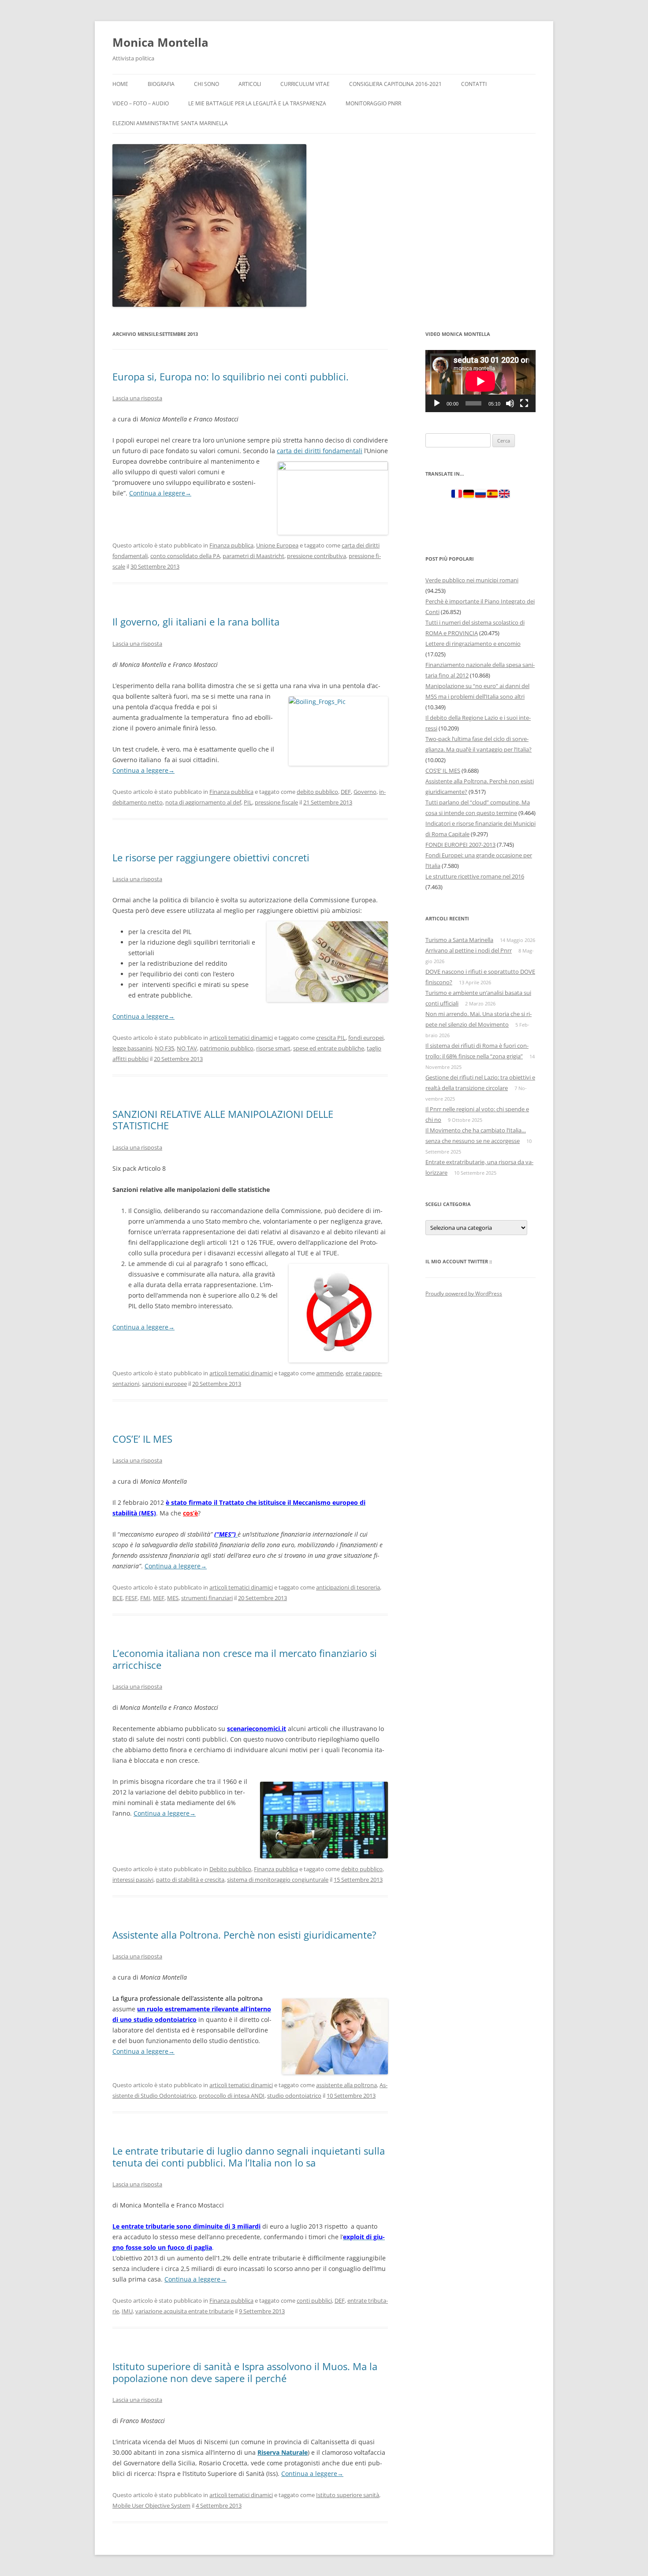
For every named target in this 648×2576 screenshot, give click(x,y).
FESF (131, 1598)
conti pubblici (314, 2301)
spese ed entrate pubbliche (329, 1048)
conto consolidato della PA (185, 556)
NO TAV (187, 1048)
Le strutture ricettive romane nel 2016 (475, 876)
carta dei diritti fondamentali (320, 451)
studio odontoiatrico (294, 2096)
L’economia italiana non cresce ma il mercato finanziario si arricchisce (245, 1659)
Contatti (474, 84)
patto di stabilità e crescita (190, 1880)
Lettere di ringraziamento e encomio (473, 644)
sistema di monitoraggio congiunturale (278, 1880)
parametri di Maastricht (253, 556)
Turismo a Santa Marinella (459, 940)
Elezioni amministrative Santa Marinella (170, 123)
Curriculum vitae (305, 84)
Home (120, 84)
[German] (469, 495)
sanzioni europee (164, 1384)
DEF (346, 792)
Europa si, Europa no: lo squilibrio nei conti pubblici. (231, 376)
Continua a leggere (160, 493)
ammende (330, 1373)
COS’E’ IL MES (142, 1439)
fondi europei (366, 1038)
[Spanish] (492, 495)
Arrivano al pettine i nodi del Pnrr (469, 950)
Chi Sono (207, 84)
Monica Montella (160, 42)
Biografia (161, 84)
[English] (504, 495)
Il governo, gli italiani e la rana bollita (196, 622)
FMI (145, 1598)
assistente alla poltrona (346, 2085)
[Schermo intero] (524, 403)
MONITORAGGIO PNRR (373, 103)
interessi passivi (133, 1880)
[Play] (437, 403)
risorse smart (273, 1048)
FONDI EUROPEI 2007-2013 (460, 845)
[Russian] (480, 495)
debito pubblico (317, 792)
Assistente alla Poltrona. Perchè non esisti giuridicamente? (244, 1935)
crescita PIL (331, 1038)
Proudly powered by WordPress (464, 1294)
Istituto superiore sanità (348, 2495)
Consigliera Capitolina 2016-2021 (395, 84)
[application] (480, 381)
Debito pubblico (230, 1869)
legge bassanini (132, 1048)
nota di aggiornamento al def (203, 802)
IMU (127, 2311)
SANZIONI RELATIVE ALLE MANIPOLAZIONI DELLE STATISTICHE (223, 1120)
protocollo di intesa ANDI (232, 2096)
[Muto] (510, 403)
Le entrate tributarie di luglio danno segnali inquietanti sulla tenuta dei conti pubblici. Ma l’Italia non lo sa (249, 2156)
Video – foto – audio (141, 103)
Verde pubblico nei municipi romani (472, 580)
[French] (457, 495)
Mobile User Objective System (151, 2505)
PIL (248, 802)
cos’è (190, 1513)
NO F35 (164, 1048)
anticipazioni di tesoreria (348, 1587)
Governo (365, 792)
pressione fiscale (276, 802)
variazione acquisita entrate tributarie (184, 2311)
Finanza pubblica (231, 545)
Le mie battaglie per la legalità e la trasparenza (257, 103)
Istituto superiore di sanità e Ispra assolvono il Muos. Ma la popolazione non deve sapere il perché (245, 2372)
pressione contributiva (317, 556)
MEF (159, 1598)
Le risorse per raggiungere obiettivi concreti (211, 857)
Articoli (250, 84)
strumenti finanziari (207, 1598)
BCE (117, 1598)
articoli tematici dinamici (241, 1038)
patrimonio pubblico (227, 1048)
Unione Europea (277, 545)
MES (173, 1598)
